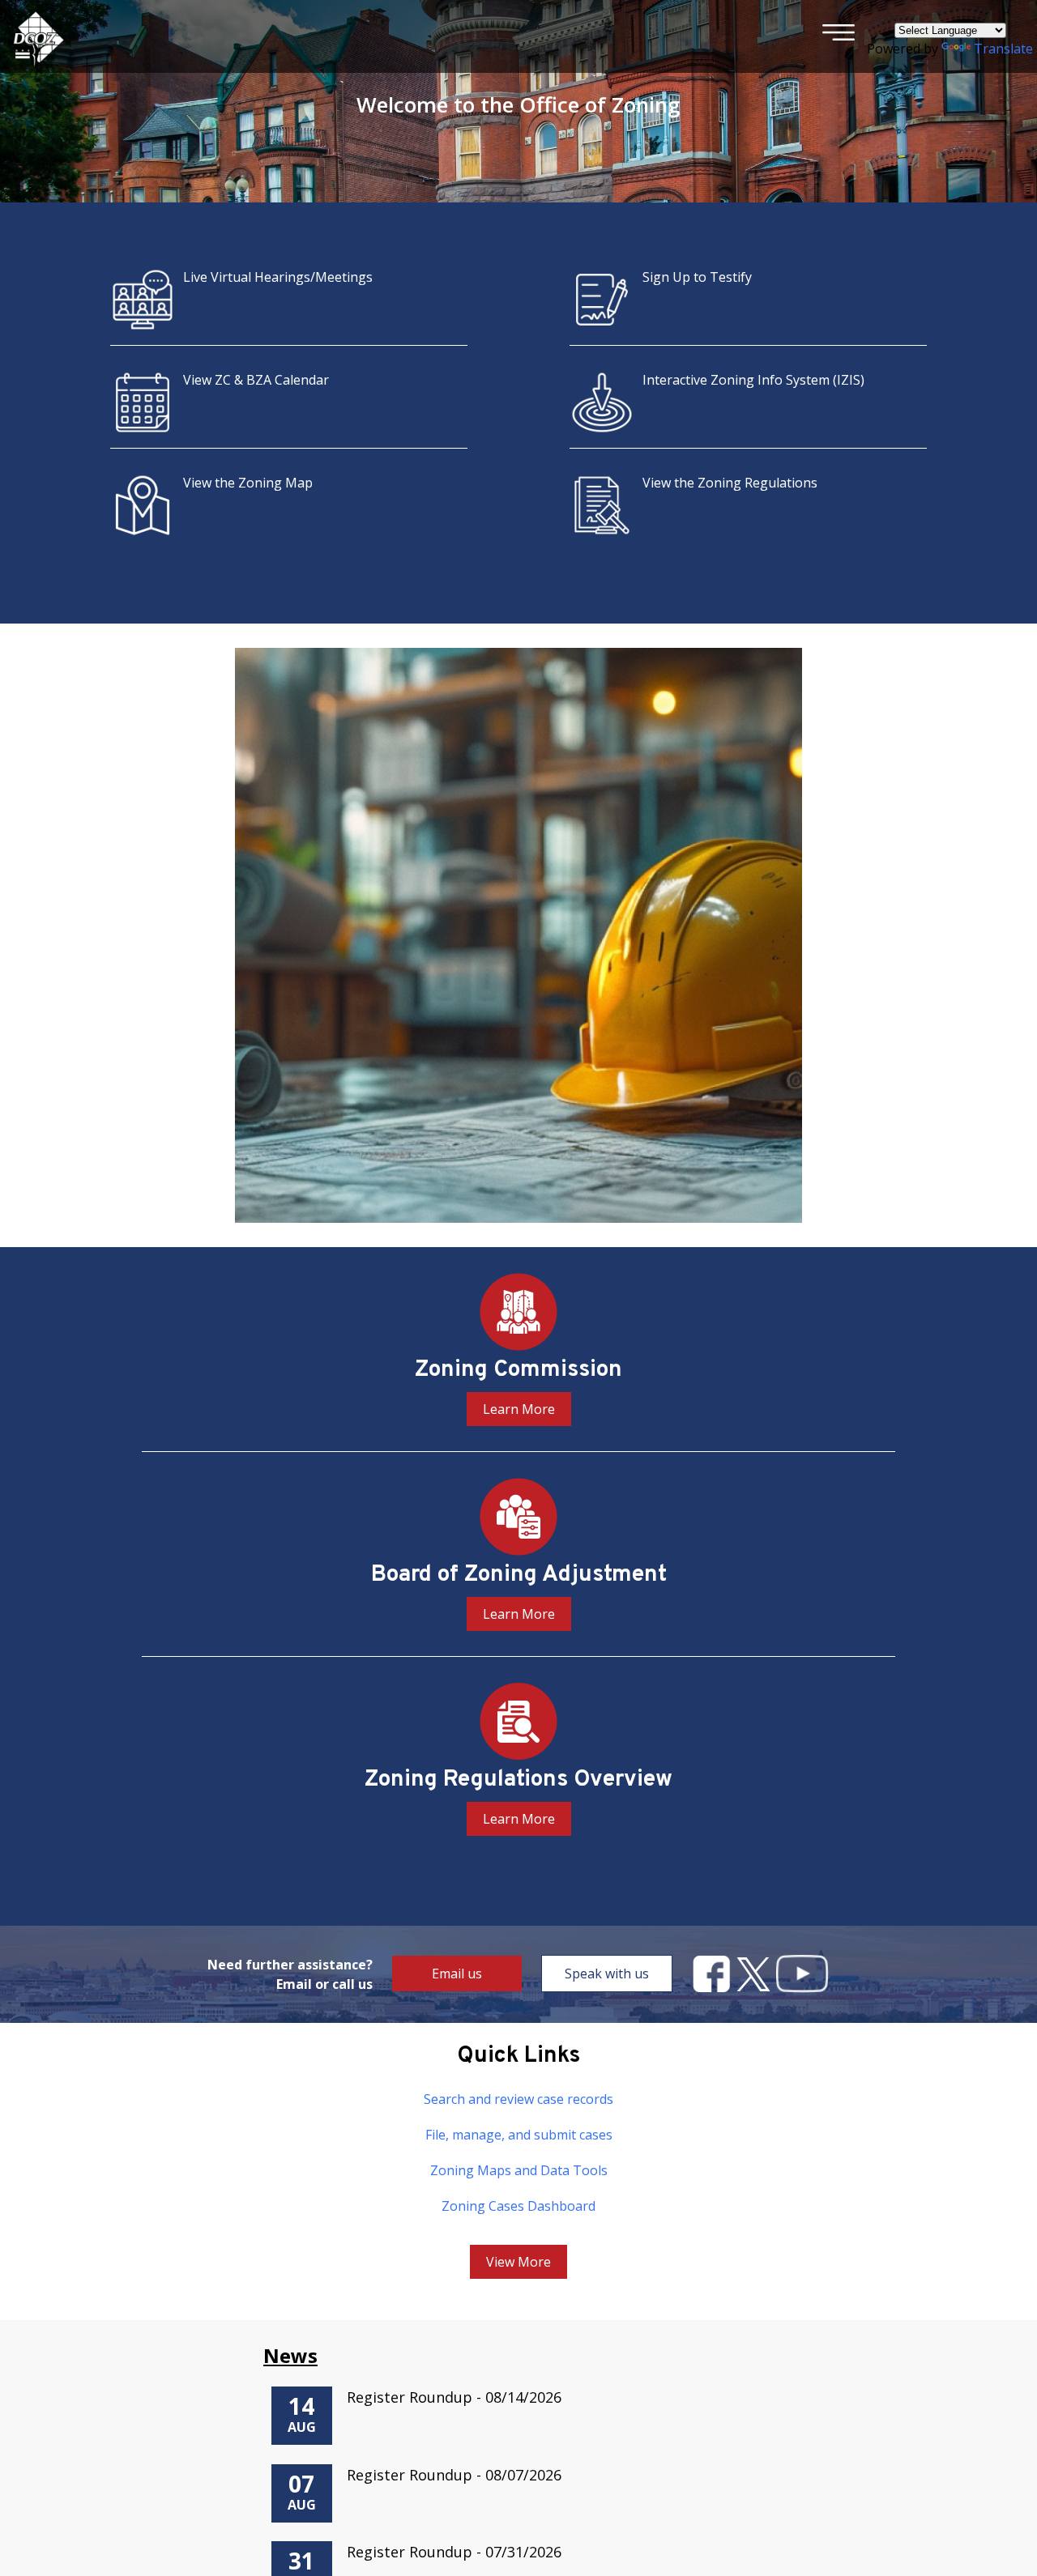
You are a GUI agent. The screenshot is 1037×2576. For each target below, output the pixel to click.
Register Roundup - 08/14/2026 (454, 2397)
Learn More (519, 1409)
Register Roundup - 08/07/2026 (454, 2475)
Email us (457, 1974)
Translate (1003, 49)
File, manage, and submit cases (519, 2135)
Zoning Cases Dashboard (518, 2206)
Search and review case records (518, 2099)
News (290, 2355)
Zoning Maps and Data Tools (519, 2170)
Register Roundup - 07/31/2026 (454, 2552)
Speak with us (607, 1974)
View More (518, 2262)
